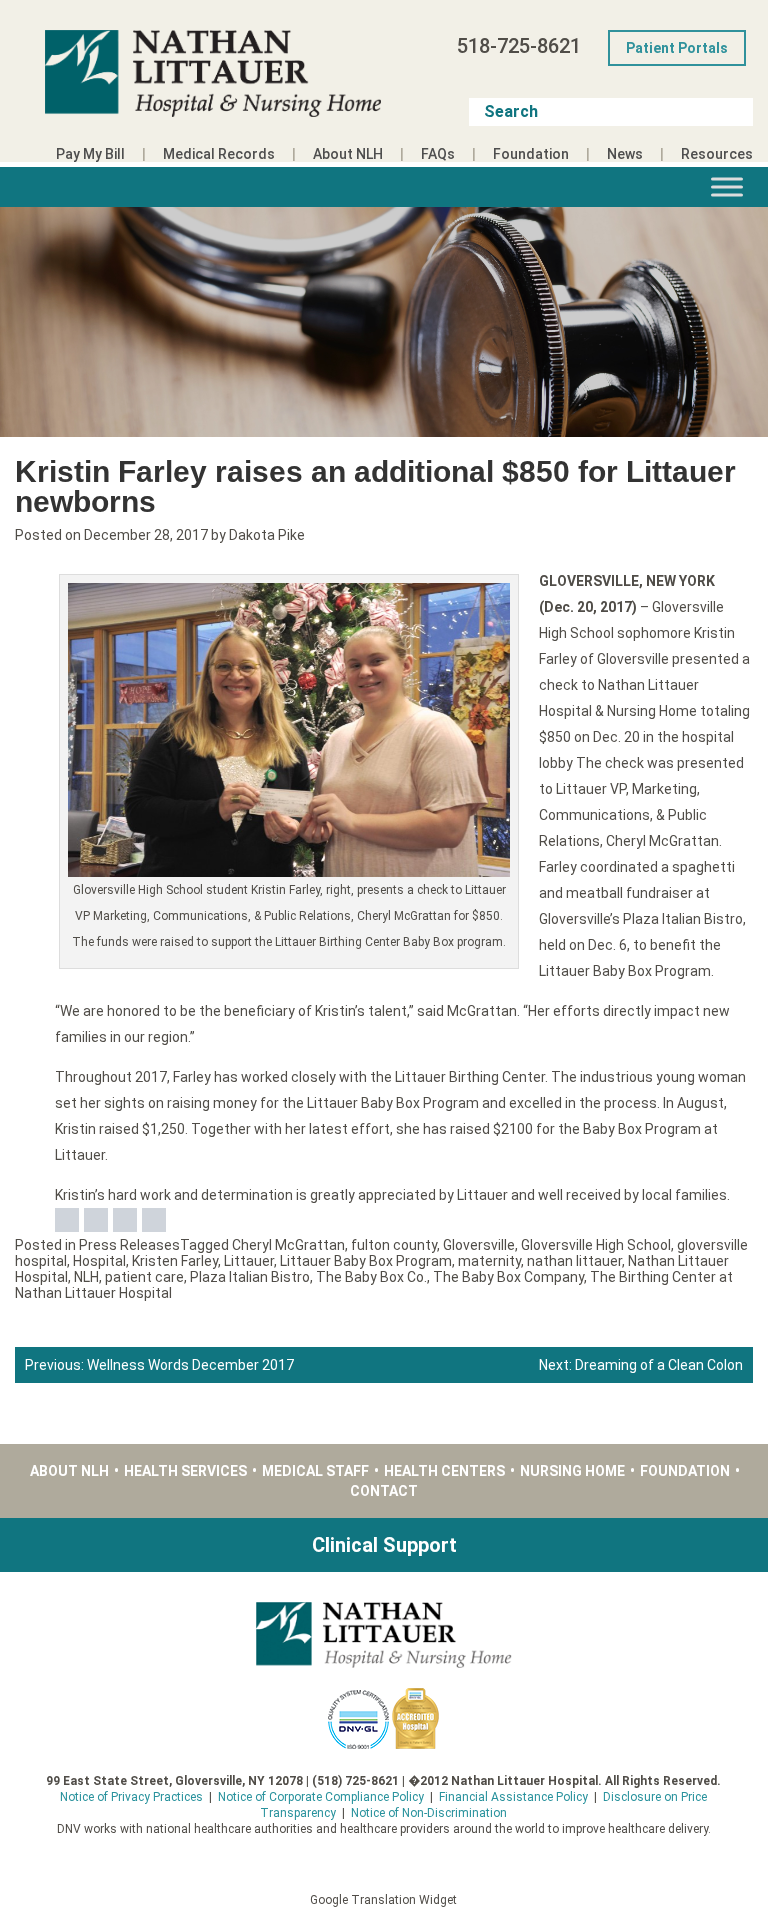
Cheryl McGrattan (288, 1245)
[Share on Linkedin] (125, 1220)
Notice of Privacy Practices (131, 1797)
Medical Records (219, 154)
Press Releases (129, 1245)
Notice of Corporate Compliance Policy (321, 1797)
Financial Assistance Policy (513, 1797)
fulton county (394, 1245)
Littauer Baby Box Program (366, 1261)
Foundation (531, 154)
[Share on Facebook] (67, 1220)
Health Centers (444, 1471)
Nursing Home (572, 1471)
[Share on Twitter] (96, 1220)
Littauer (249, 1261)
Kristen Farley (175, 1261)
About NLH (348, 154)
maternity (489, 1261)
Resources (717, 154)
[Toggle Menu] (727, 186)
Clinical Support (384, 1545)
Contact (384, 1491)
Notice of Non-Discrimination (429, 1813)
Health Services (185, 1471)
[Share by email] (154, 1220)
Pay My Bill (90, 154)
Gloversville (479, 1245)
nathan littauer (574, 1261)
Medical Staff (315, 1471)
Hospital (99, 1261)
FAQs (438, 154)
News (625, 154)
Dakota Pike (267, 535)
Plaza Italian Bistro (250, 1277)
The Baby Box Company (508, 1277)
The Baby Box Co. (371, 1277)
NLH (86, 1277)
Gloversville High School (596, 1245)
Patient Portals (677, 48)
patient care (144, 1277)
